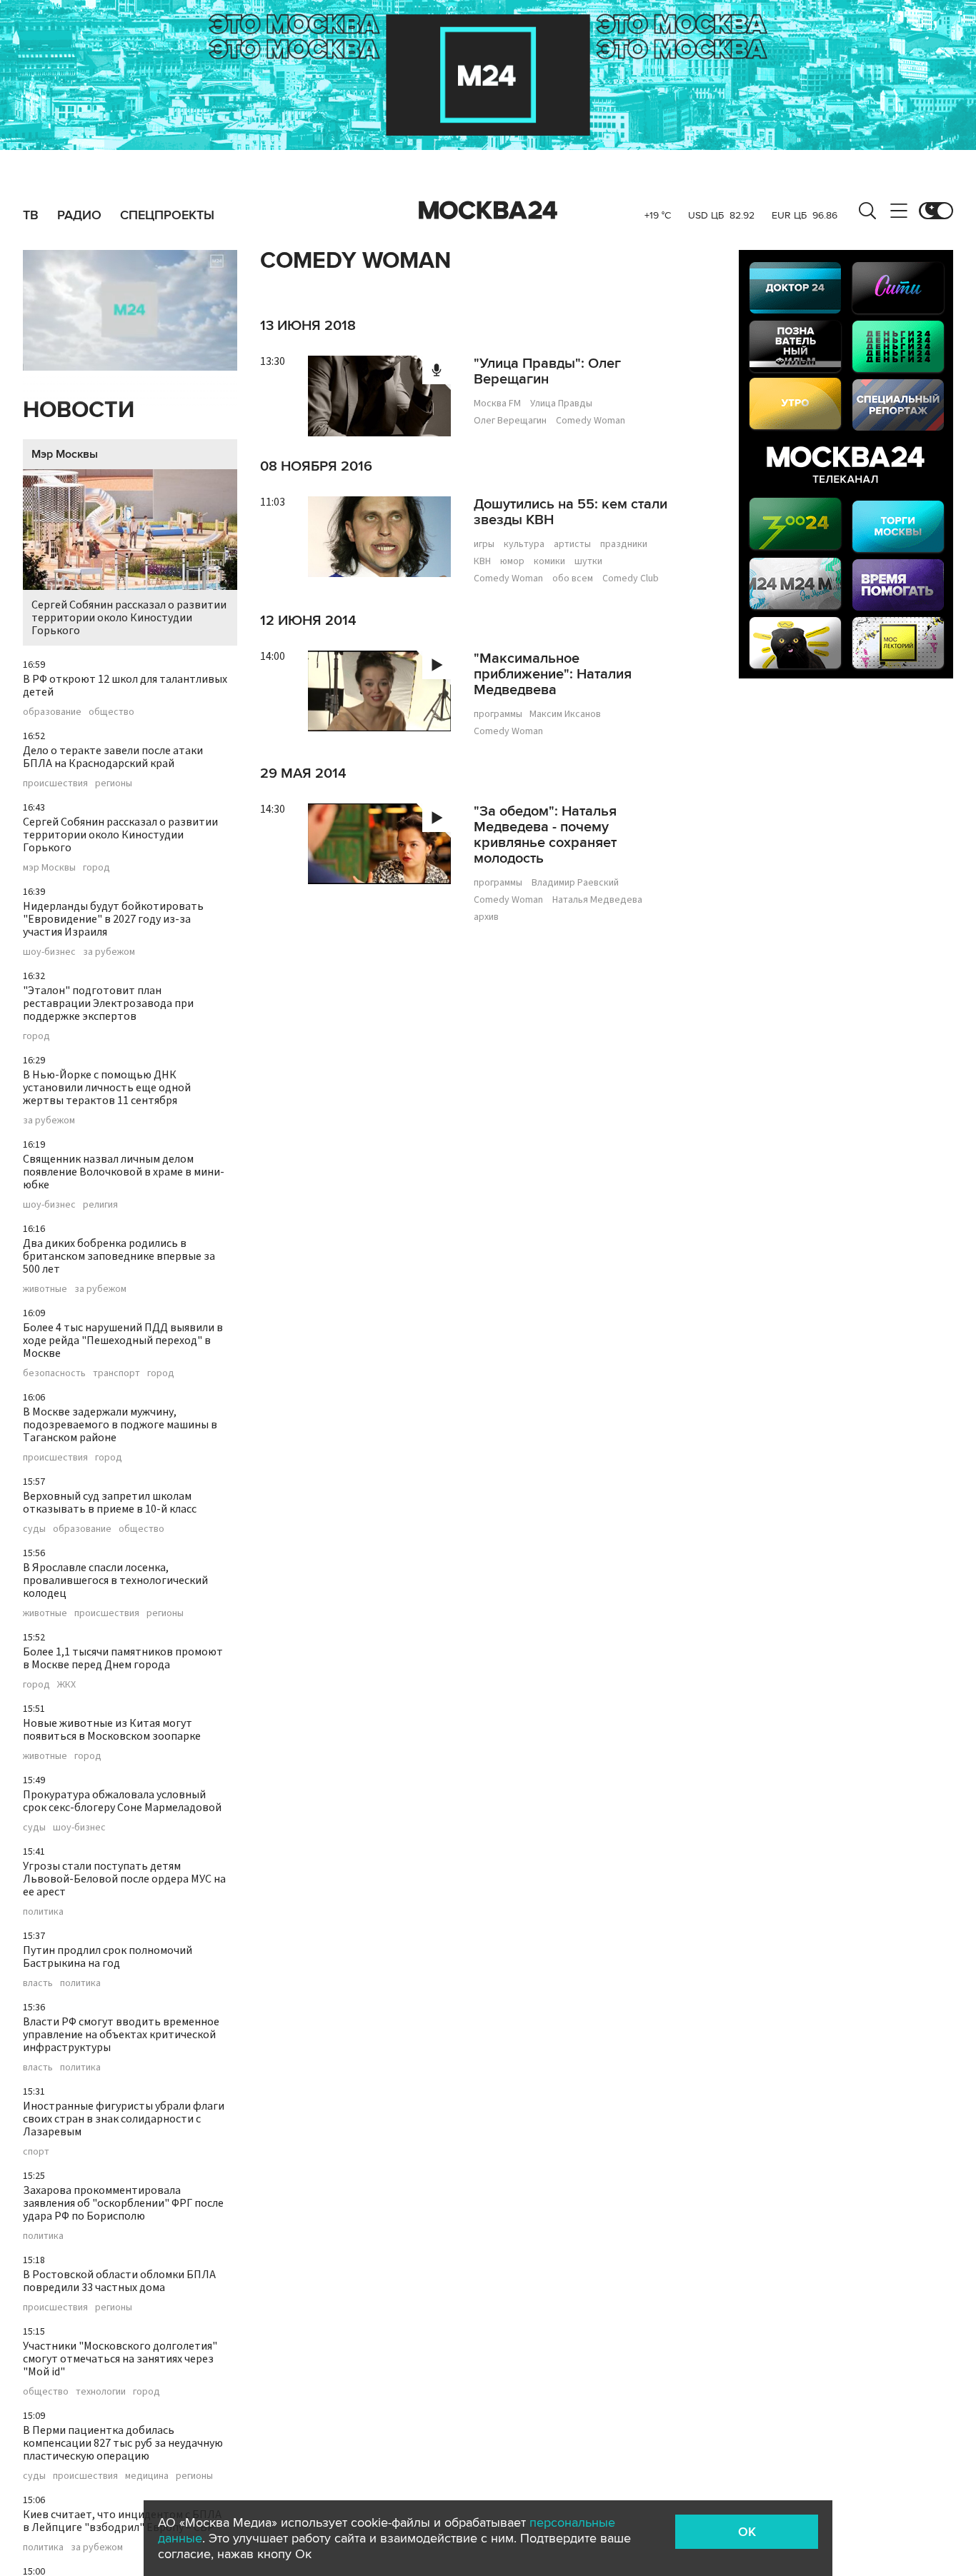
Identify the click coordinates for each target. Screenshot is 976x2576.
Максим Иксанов (565, 714)
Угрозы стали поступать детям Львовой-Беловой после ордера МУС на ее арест (124, 1879)
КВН (482, 561)
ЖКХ (66, 1685)
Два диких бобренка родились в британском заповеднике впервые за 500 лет (119, 1256)
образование (52, 712)
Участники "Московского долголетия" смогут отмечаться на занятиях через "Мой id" (120, 2359)
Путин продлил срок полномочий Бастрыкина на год (108, 1957)
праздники (624, 544)
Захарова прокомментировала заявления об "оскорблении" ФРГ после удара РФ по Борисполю (123, 2203)
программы (498, 714)
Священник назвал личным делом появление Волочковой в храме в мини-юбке (124, 1172)
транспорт (116, 1373)
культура (524, 544)
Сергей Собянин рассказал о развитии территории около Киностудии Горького (129, 618)
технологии (101, 2392)
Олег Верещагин (510, 421)
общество (111, 712)
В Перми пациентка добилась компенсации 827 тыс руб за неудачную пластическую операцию (123, 2443)
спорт (36, 2152)
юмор (512, 561)
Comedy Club (631, 578)
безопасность (54, 1373)
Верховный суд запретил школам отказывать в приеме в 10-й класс (110, 1503)
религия (100, 1205)
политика (43, 1912)
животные (45, 1289)
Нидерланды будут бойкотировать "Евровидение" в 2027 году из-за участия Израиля (113, 919)
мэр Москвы (49, 868)
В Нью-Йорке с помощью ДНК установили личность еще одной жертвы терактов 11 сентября (107, 1088)
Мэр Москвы (65, 454)
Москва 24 (488, 211)
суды (34, 1529)
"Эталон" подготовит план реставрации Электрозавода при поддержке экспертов (108, 1003)
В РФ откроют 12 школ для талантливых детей (125, 686)
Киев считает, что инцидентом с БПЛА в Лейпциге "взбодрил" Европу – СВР (122, 2521)
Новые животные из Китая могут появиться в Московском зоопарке (112, 1730)
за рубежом (109, 952)
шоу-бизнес (49, 952)
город (96, 868)
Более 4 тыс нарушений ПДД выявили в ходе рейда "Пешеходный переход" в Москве (123, 1340)
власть (38, 1983)
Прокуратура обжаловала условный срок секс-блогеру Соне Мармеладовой (122, 1801)
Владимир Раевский (575, 883)
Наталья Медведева (597, 900)
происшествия (55, 783)
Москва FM (497, 404)
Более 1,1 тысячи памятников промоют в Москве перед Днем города (123, 1658)
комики (549, 561)
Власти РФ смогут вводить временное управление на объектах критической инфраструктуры (121, 2035)
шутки (588, 561)
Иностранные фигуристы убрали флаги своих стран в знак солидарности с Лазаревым (124, 2119)
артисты (572, 544)
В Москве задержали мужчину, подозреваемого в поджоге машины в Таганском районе (120, 1425)
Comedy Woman (591, 421)
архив (486, 917)
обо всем (573, 578)
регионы (114, 783)
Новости (79, 410)
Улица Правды (561, 404)
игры (484, 544)
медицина (147, 2476)
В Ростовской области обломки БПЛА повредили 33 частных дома (119, 2281)
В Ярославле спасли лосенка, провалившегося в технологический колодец (115, 1580)
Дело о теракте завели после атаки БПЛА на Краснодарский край (113, 757)
